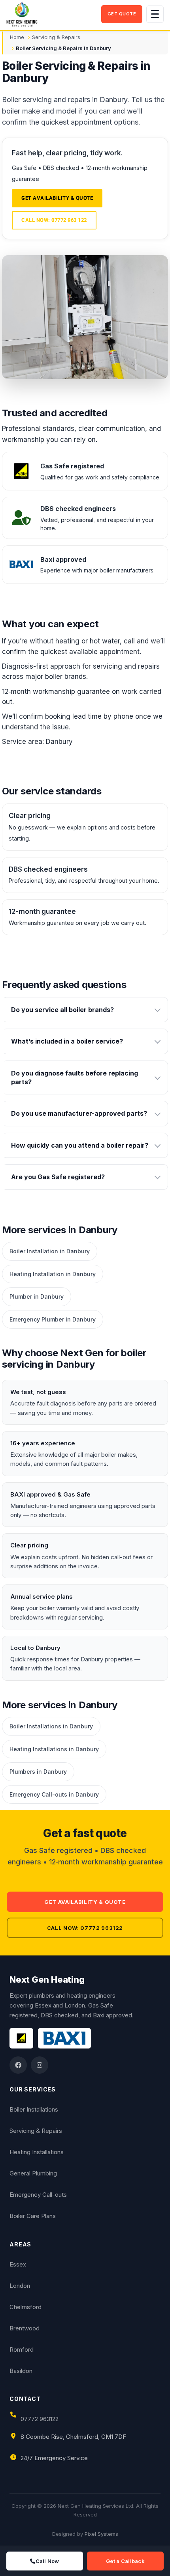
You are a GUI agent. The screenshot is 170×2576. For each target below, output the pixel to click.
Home (17, 37)
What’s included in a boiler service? (67, 1041)
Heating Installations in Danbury (54, 1749)
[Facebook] (18, 2065)
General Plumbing (33, 2173)
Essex (18, 2264)
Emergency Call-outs (38, 2195)
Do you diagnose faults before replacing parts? (75, 1077)
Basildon (21, 2371)
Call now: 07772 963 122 (54, 220)
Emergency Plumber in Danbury (53, 1319)
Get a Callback (125, 2561)
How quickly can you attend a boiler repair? (80, 1145)
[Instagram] (40, 2065)
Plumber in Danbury (37, 1296)
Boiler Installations (34, 2109)
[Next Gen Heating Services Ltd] (52, 14)
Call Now (47, 2561)
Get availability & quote (57, 198)
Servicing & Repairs (56, 37)
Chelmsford (25, 2307)
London (20, 2286)
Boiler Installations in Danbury (51, 1726)
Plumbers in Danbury (38, 1772)
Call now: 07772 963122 (85, 1928)
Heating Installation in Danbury (53, 1274)
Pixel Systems (101, 2534)
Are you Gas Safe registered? (58, 1177)
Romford (22, 2350)
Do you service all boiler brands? (62, 1010)
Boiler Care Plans (33, 2216)
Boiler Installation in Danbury (50, 1251)
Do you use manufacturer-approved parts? (79, 1113)
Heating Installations (37, 2152)
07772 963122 (40, 2419)
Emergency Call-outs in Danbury (54, 1794)
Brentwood (25, 2328)
